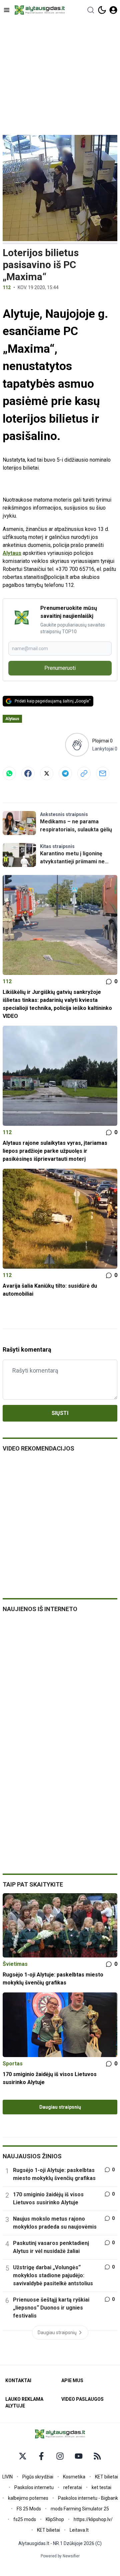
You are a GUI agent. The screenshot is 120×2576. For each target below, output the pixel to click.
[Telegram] (65, 773)
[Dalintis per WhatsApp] (9, 773)
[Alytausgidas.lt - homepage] (40, 10)
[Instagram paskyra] (60, 2456)
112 (7, 287)
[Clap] (77, 745)
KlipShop (55, 2519)
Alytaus (12, 553)
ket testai (101, 2487)
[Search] (91, 10)
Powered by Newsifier (60, 2556)
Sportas (13, 2064)
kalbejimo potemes (28, 2498)
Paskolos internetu (34, 2487)
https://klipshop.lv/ (93, 2519)
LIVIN (7, 2477)
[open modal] (113, 10)
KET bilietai (106, 2477)
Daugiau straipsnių (60, 2107)
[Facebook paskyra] (41, 2456)
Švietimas (15, 1964)
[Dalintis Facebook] (28, 773)
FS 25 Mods (29, 2509)
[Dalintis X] (47, 773)
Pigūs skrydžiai (38, 2477)
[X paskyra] (23, 2456)
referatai (73, 2487)
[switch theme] (102, 10)
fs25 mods (25, 2519)
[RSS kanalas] (97, 2456)
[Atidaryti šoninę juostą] (7, 10)
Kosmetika (74, 2477)
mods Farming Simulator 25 (80, 2509)
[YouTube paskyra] (79, 2456)
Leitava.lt (79, 2530)
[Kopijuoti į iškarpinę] (84, 773)
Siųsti (60, 1413)
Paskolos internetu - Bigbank (88, 2498)
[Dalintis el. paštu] (103, 773)
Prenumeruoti (60, 668)
